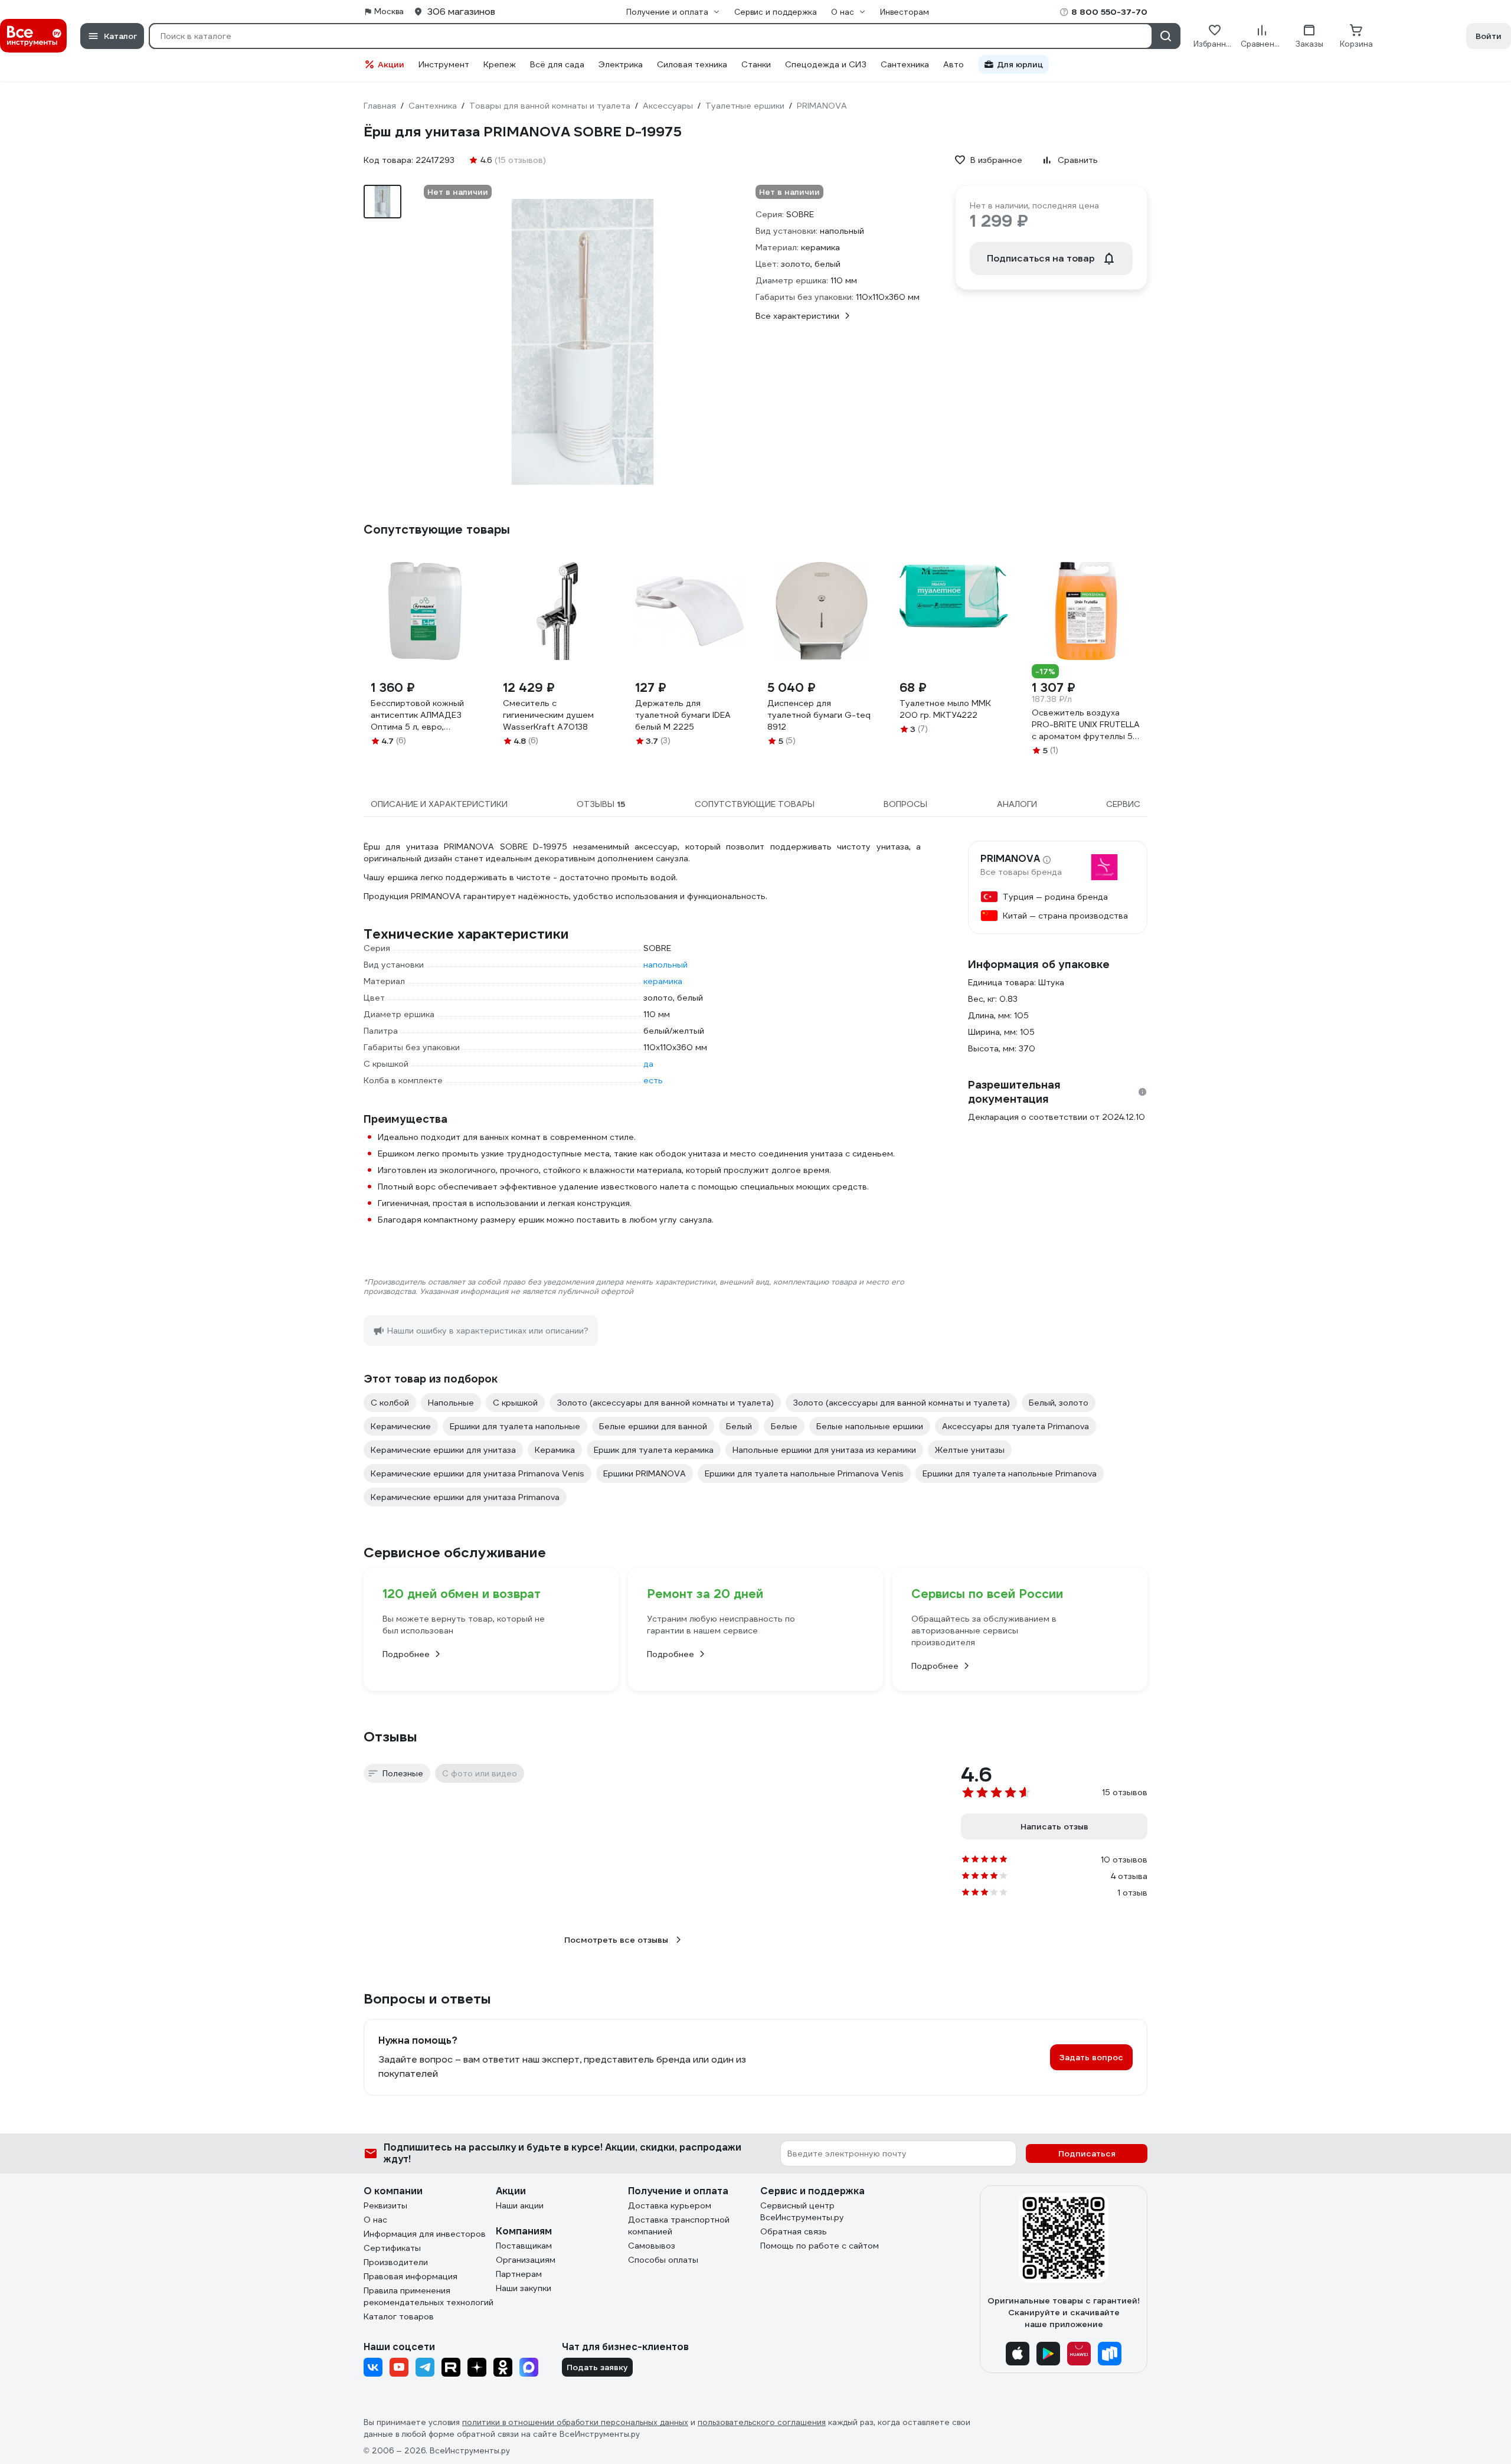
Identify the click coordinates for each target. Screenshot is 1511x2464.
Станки (756, 64)
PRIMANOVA (1010, 859)
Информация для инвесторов (425, 2234)
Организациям (526, 2260)
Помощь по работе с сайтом (820, 2246)
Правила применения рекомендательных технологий (429, 2296)
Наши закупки (524, 2288)
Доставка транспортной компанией (679, 2226)
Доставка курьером (670, 2205)
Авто (954, 64)
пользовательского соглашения (762, 2422)
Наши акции (520, 2205)
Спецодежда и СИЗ (826, 64)
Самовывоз (652, 2246)
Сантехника (905, 64)
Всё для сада (557, 64)
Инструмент (444, 64)
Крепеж (500, 64)
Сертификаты (392, 2248)
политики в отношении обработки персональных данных (575, 2422)
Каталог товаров (399, 2316)
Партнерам (519, 2274)
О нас (375, 2220)
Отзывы (390, 1737)
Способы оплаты (663, 2260)
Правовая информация (411, 2276)
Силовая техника (692, 64)
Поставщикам (524, 2246)
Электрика (621, 64)
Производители (396, 2262)
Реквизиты (385, 2205)
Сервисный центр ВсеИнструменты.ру (802, 2211)
